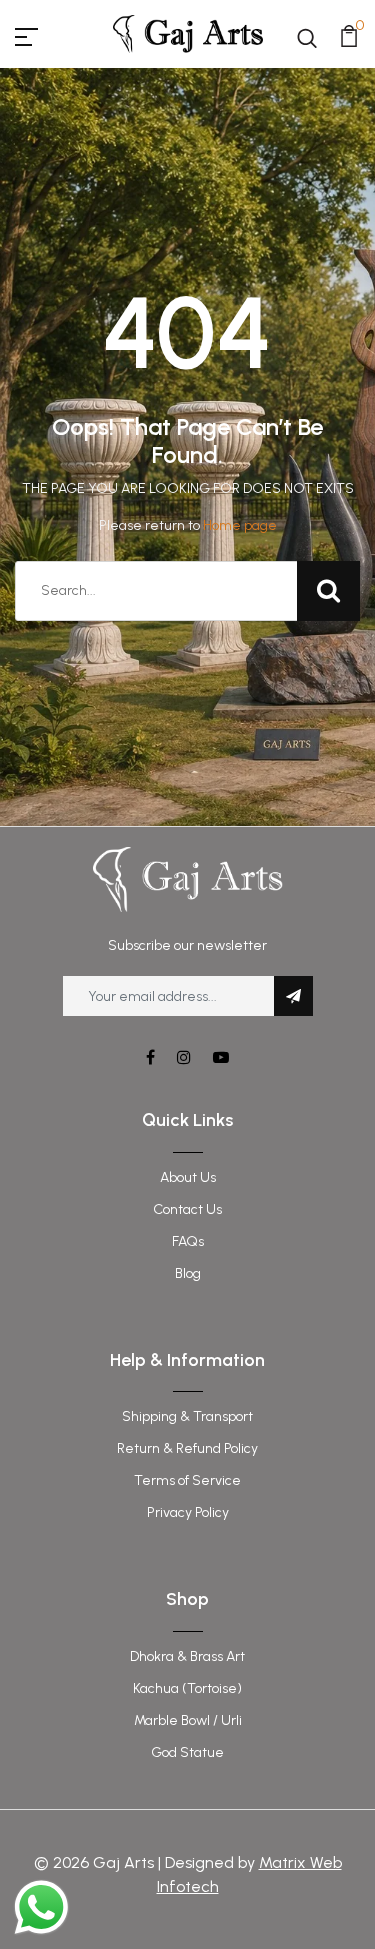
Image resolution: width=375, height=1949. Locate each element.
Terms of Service (187, 1480)
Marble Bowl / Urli (188, 1720)
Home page (240, 525)
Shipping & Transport (187, 1416)
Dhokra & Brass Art (187, 1656)
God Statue (187, 1752)
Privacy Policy (188, 1512)
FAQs (188, 1241)
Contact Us (187, 1209)
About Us (188, 1177)
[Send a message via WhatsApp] (41, 1907)
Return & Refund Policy (187, 1448)
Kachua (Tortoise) (187, 1688)
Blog (188, 1273)
